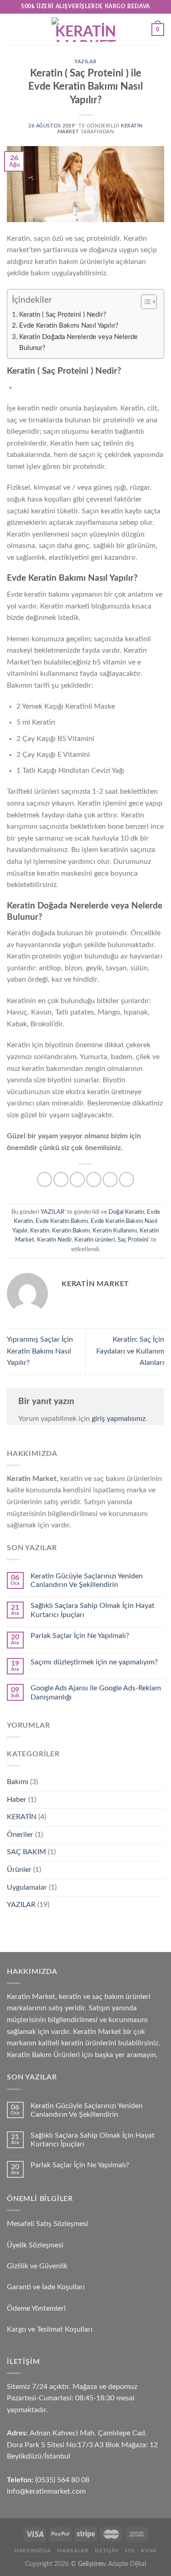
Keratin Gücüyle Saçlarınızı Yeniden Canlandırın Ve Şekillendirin (87, 1580)
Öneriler (20, 1835)
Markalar (73, 2551)
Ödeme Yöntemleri (36, 2308)
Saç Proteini (133, 1240)
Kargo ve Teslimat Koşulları (50, 2329)
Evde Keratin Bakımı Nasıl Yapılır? (69, 326)
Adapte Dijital (127, 2564)
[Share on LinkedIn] (127, 1179)
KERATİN (22, 1817)
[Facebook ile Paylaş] (61, 1179)
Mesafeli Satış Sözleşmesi (47, 2224)
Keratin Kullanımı (115, 1231)
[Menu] (12, 29)
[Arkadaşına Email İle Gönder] (94, 1179)
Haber (17, 1800)
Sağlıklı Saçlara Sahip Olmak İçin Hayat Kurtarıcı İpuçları (93, 1610)
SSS (130, 2551)
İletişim (107, 2551)
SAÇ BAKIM (26, 1852)
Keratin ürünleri (95, 1240)
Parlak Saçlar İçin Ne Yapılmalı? (80, 1636)
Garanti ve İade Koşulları (46, 2287)
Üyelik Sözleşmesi (35, 2245)
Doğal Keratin (126, 1212)
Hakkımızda (32, 2551)
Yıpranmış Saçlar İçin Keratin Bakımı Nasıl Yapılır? (40, 1351)
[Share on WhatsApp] (44, 1179)
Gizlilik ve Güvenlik (37, 2266)
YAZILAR (85, 62)
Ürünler (19, 1870)
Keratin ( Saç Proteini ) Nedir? (63, 315)
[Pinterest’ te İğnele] (110, 1179)
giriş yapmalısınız (119, 1419)
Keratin (40, 1231)
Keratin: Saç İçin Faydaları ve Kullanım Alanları (130, 1351)
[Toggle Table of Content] (144, 302)
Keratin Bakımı (71, 1231)
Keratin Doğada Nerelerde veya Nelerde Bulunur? (78, 342)
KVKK (149, 2551)
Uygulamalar (27, 1887)
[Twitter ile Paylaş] (77, 1179)
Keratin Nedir (54, 1240)
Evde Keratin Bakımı (62, 1221)
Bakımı (18, 1782)
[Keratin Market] (86, 30)
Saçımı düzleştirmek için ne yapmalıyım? (94, 1662)
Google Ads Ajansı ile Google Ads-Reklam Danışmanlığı (96, 1692)
